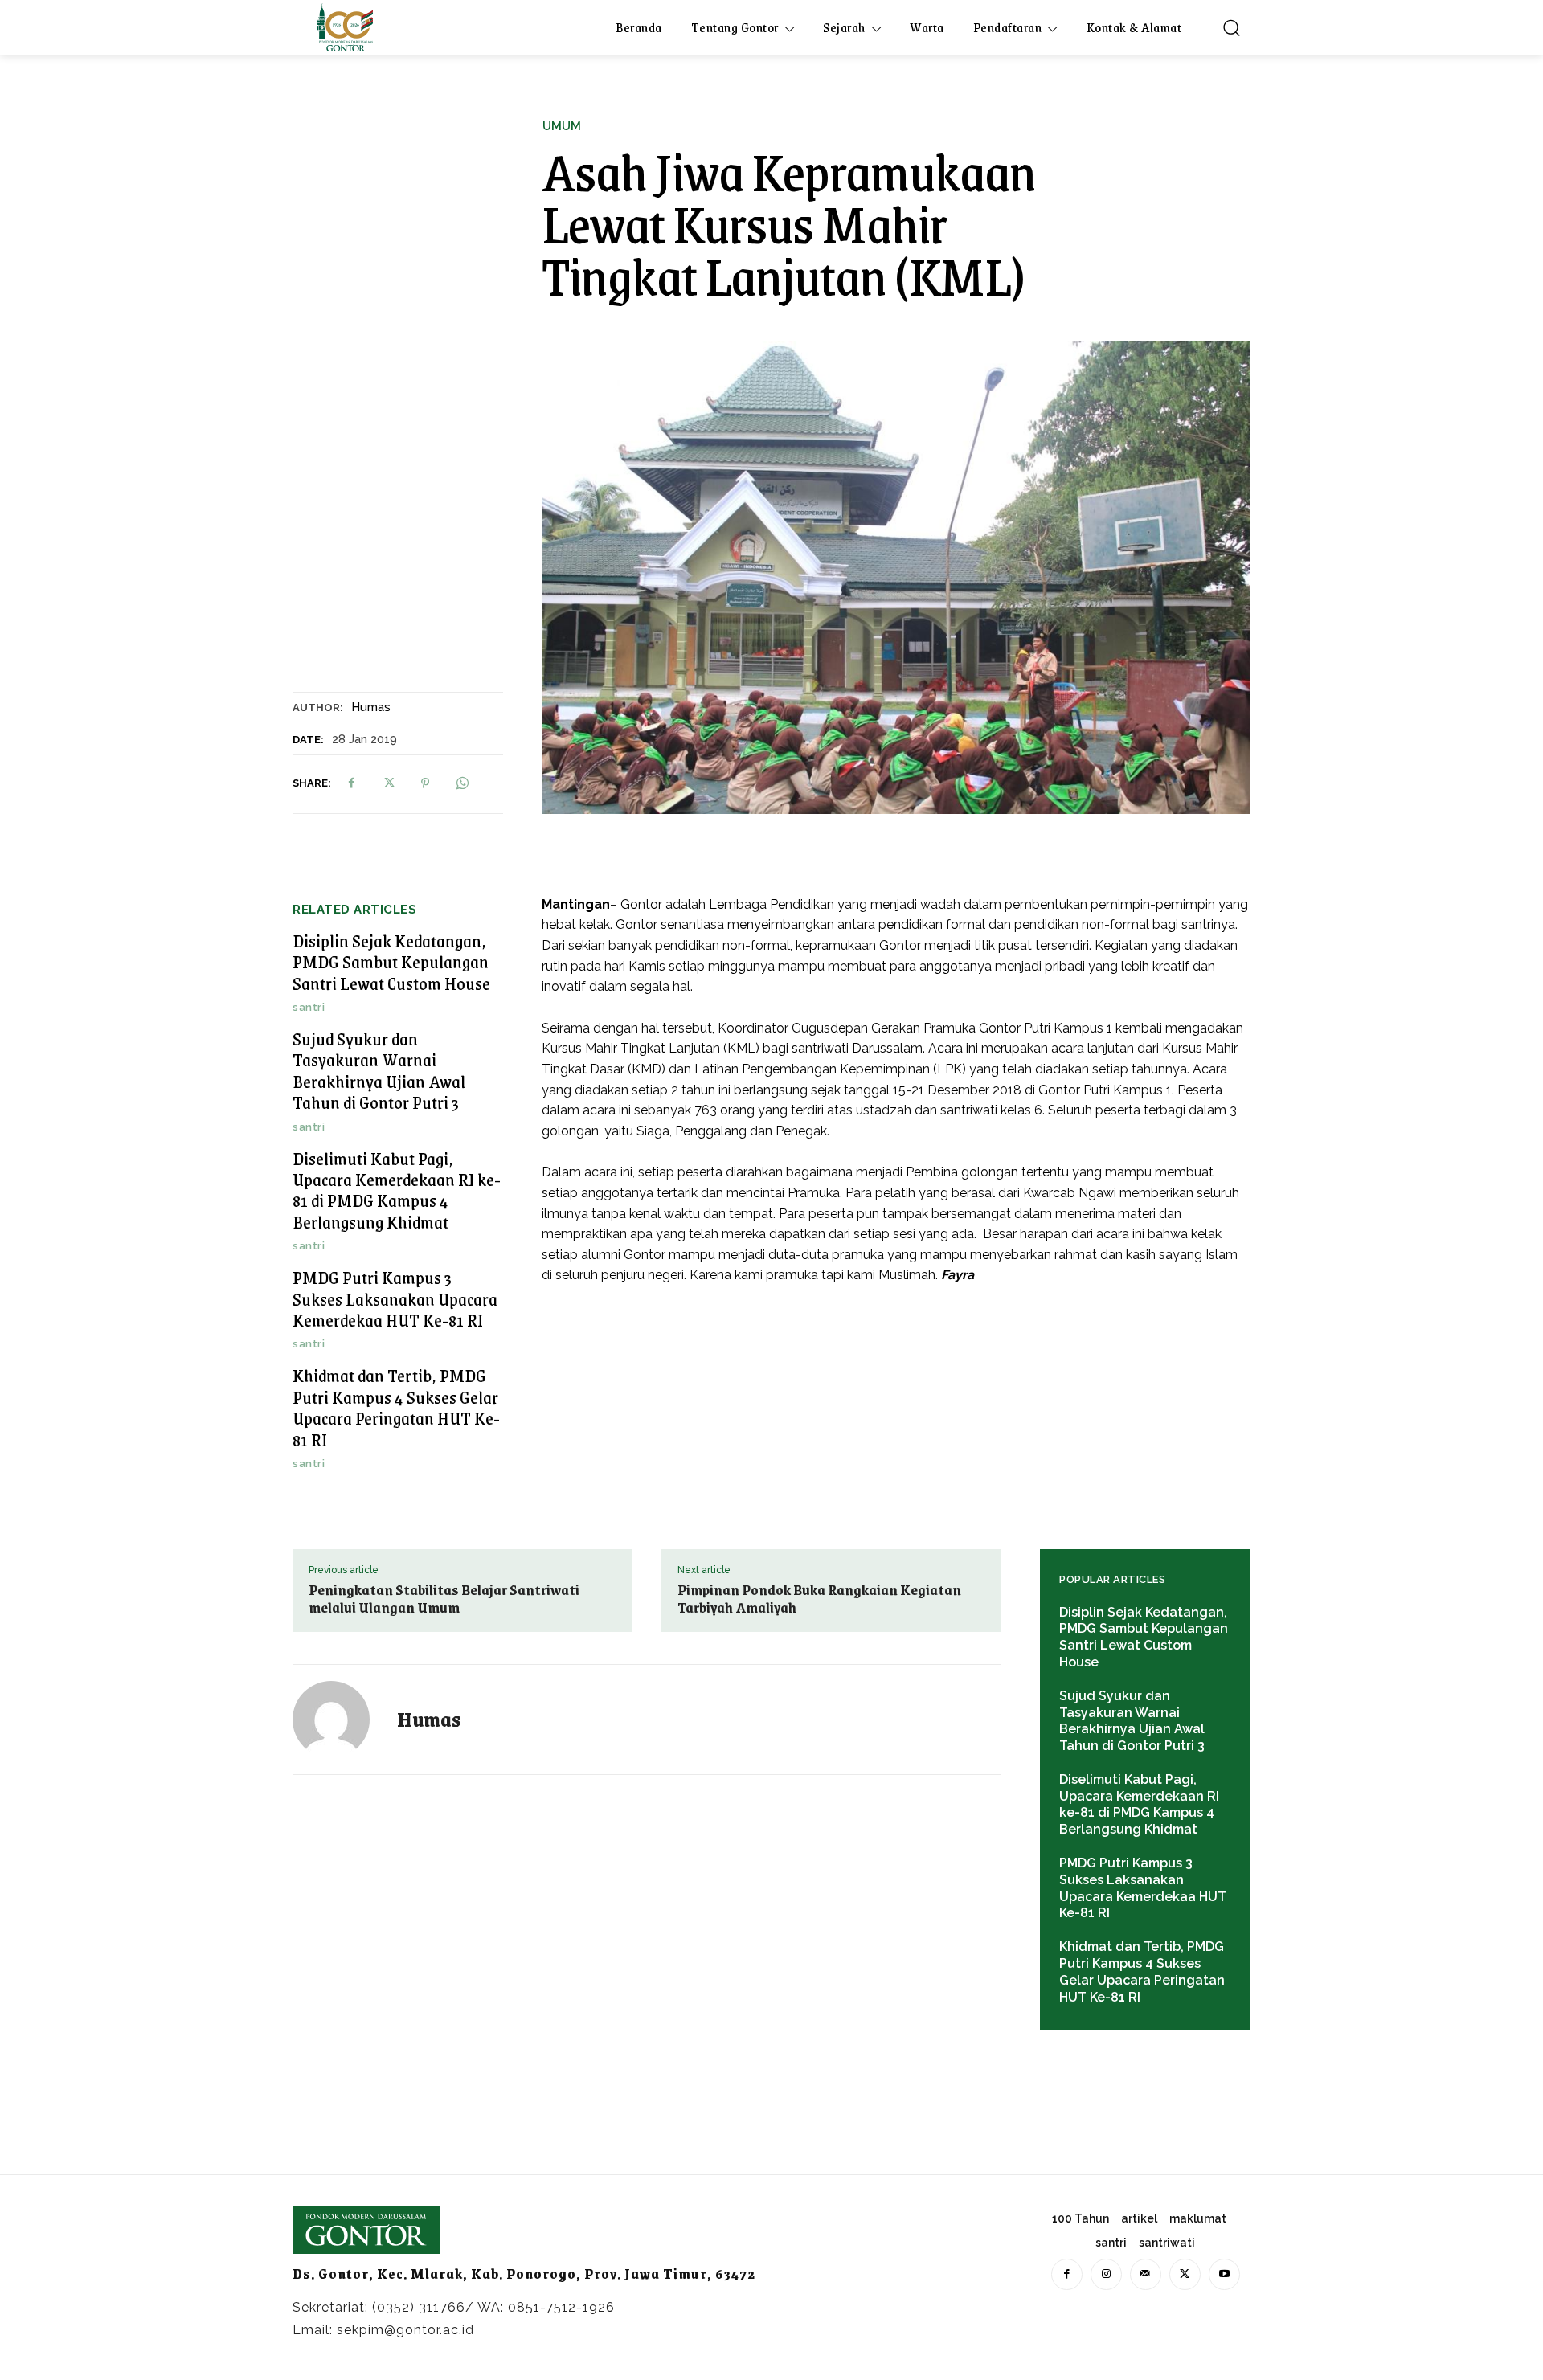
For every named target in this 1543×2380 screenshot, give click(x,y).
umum (562, 127)
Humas (371, 707)
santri (309, 1007)
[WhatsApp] (462, 783)
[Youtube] (1224, 2274)
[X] (388, 783)
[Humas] (341, 1720)
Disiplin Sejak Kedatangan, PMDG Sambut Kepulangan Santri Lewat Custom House (391, 962)
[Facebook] (351, 783)
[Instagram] (1106, 2274)
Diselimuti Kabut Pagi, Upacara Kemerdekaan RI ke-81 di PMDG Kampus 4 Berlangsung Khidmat (397, 1190)
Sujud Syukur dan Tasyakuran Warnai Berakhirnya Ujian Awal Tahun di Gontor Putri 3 (379, 1070)
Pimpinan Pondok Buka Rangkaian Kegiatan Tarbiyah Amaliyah (819, 1598)
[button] (1231, 27)
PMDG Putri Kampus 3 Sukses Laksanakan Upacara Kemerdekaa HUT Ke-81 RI (395, 1298)
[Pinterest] (425, 783)
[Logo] (345, 27)
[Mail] (1146, 2274)
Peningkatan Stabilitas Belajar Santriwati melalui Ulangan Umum (444, 1598)
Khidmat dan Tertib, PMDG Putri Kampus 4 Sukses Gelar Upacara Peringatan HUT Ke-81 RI (396, 1407)
